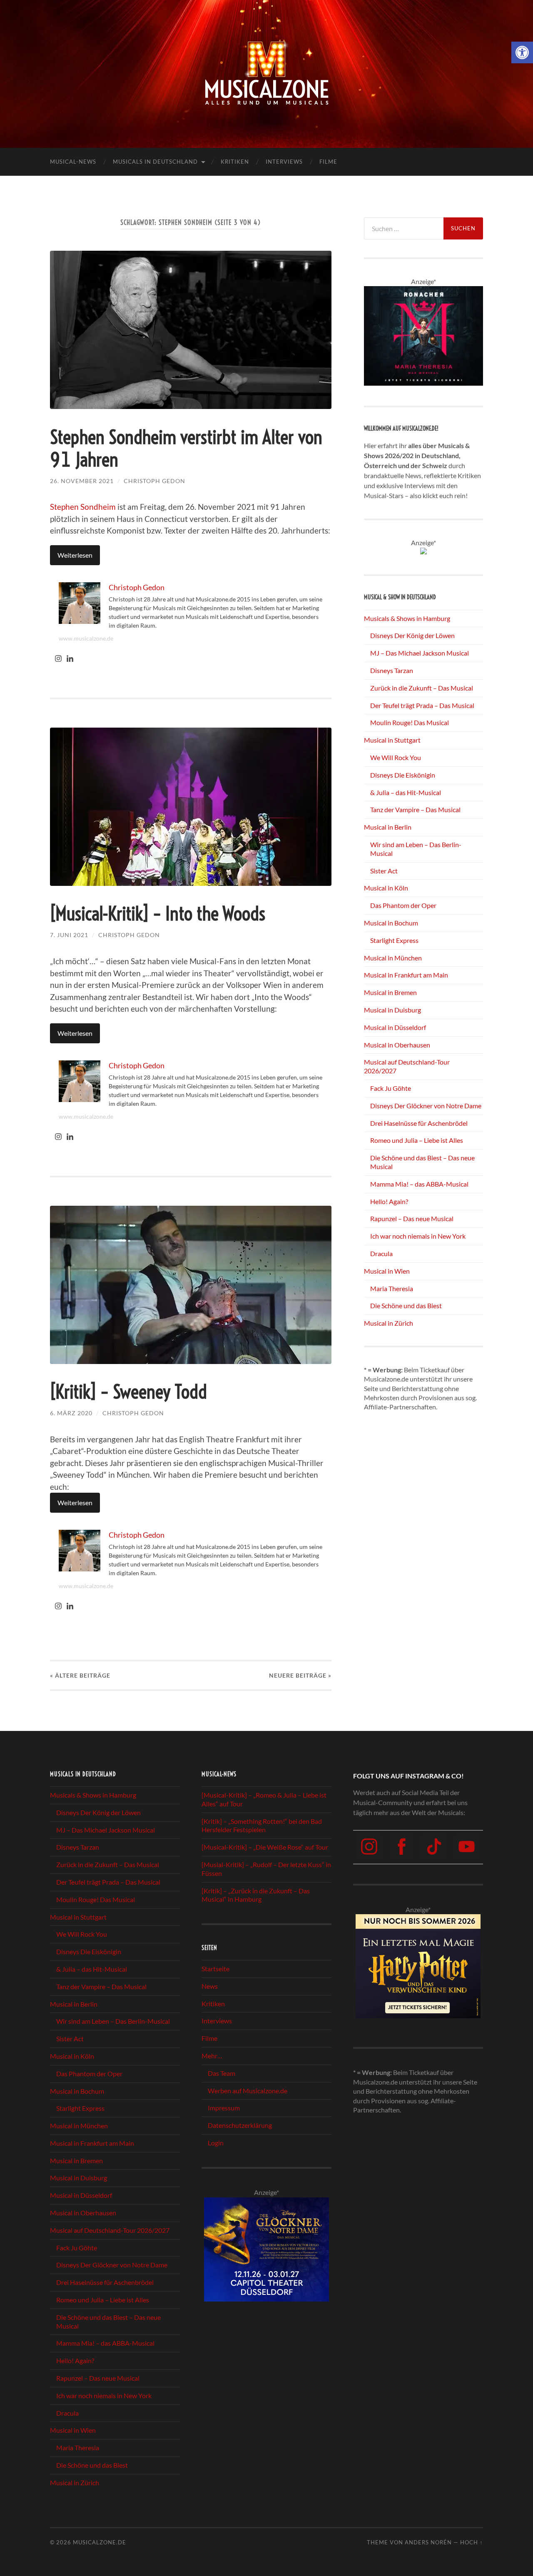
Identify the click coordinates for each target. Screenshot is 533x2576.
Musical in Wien (387, 1271)
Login (216, 2143)
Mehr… (212, 2056)
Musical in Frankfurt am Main (406, 975)
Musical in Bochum (391, 923)
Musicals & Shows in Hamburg (407, 618)
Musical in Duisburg (392, 1010)
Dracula (381, 1253)
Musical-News (73, 162)
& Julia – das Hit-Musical (406, 792)
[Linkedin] (70, 659)
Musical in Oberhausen (397, 1045)
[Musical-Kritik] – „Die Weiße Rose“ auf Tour (265, 1847)
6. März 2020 (71, 1413)
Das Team (222, 2073)
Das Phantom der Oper (403, 905)
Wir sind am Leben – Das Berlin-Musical (113, 2021)
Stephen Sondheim (83, 507)
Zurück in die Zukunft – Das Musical (422, 688)
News (210, 1986)
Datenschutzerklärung (240, 2125)
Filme (328, 162)
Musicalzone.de (100, 2542)
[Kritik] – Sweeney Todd (128, 1392)
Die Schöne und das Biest (406, 1305)
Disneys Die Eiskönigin (403, 775)
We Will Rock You (396, 757)
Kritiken (235, 162)
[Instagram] (58, 659)
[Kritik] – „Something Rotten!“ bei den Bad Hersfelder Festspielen (262, 1825)
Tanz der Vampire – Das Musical (415, 809)
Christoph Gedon (154, 481)
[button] (522, 52)
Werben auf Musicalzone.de (248, 2091)
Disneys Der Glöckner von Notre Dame (426, 1106)
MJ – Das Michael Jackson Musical (420, 653)
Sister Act (384, 871)
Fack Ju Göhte (391, 1088)
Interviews (284, 162)
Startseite (215, 1969)
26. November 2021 (82, 481)
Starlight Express (394, 940)
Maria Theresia (392, 1288)
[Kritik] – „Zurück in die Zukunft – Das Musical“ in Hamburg (256, 1895)
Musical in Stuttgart (392, 740)
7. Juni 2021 (69, 935)
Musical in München (393, 958)
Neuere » (300, 1675)
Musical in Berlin (388, 827)
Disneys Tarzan (392, 670)
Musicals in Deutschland (155, 162)
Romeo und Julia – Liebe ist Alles (417, 1140)
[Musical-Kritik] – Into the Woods (158, 914)
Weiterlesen (75, 555)
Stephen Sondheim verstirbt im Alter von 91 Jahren (186, 449)
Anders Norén (428, 2542)
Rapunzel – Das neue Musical (412, 1218)
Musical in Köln (386, 888)
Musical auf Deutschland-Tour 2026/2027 (110, 2230)
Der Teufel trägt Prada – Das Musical (422, 705)
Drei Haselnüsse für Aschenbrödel (419, 1123)
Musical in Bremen (390, 992)
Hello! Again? (389, 1201)
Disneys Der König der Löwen (412, 635)
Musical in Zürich (389, 1323)
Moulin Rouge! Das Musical (410, 722)
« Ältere (80, 1675)
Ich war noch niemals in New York (418, 1236)
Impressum (224, 2108)
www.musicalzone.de (86, 638)
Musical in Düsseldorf (395, 1027)
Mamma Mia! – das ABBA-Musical (419, 1184)
